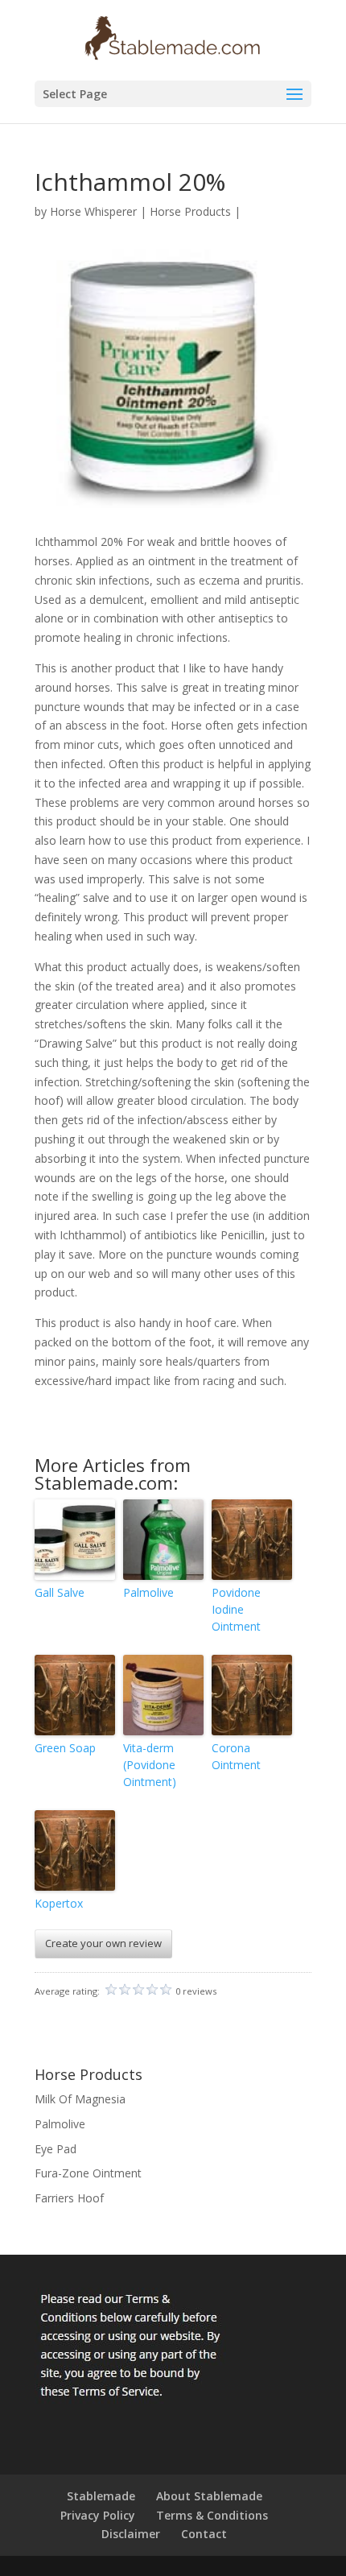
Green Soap (65, 1748)
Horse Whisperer (93, 211)
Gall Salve (60, 1592)
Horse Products (190, 211)
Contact (204, 2534)
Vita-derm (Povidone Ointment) (150, 1765)
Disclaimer (131, 2534)
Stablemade (101, 2496)
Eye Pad (56, 2149)
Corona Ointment (236, 1756)
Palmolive (148, 1592)
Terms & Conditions (212, 2515)
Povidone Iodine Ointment (236, 1609)
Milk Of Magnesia (80, 2099)
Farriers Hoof (69, 2198)
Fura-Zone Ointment (88, 2173)
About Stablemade (209, 2496)
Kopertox (59, 1903)
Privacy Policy (98, 2515)
